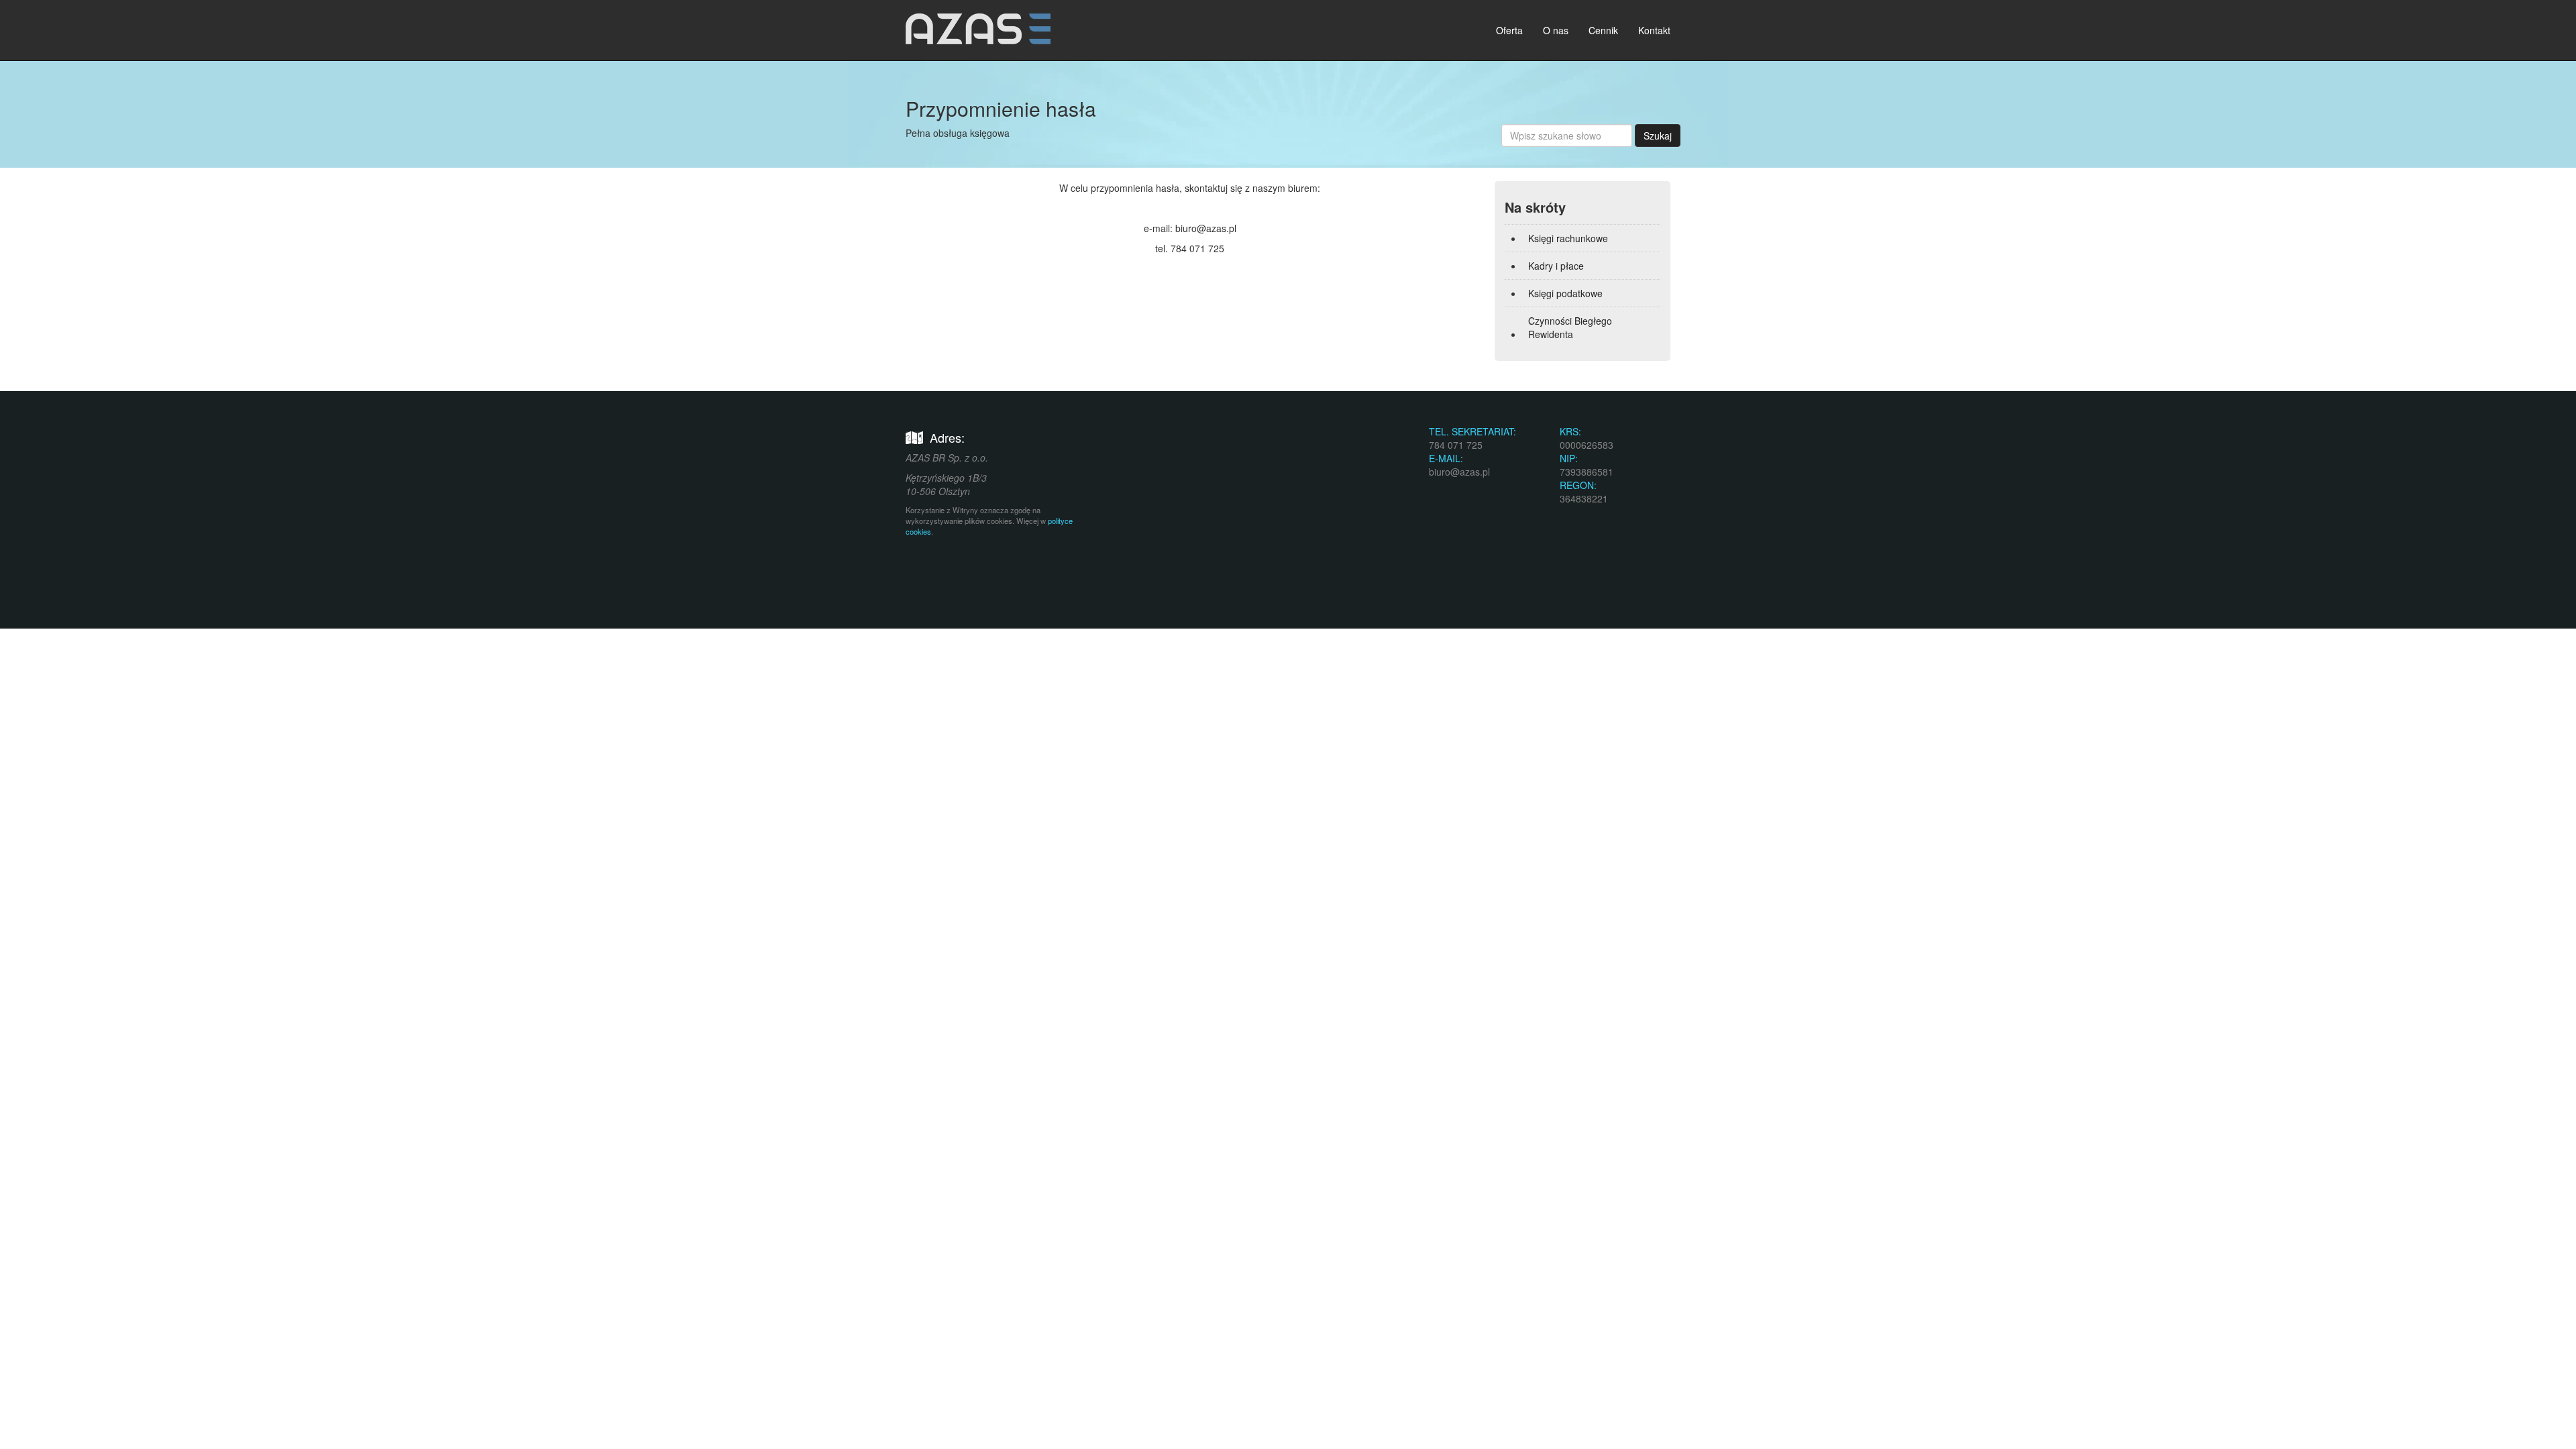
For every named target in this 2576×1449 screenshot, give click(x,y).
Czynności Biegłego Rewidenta (1570, 327)
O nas (1556, 30)
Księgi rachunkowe (1568, 238)
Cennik (1603, 30)
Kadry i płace (1556, 266)
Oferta (1509, 30)
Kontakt (1654, 30)
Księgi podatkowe (1565, 293)
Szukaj (1658, 136)
